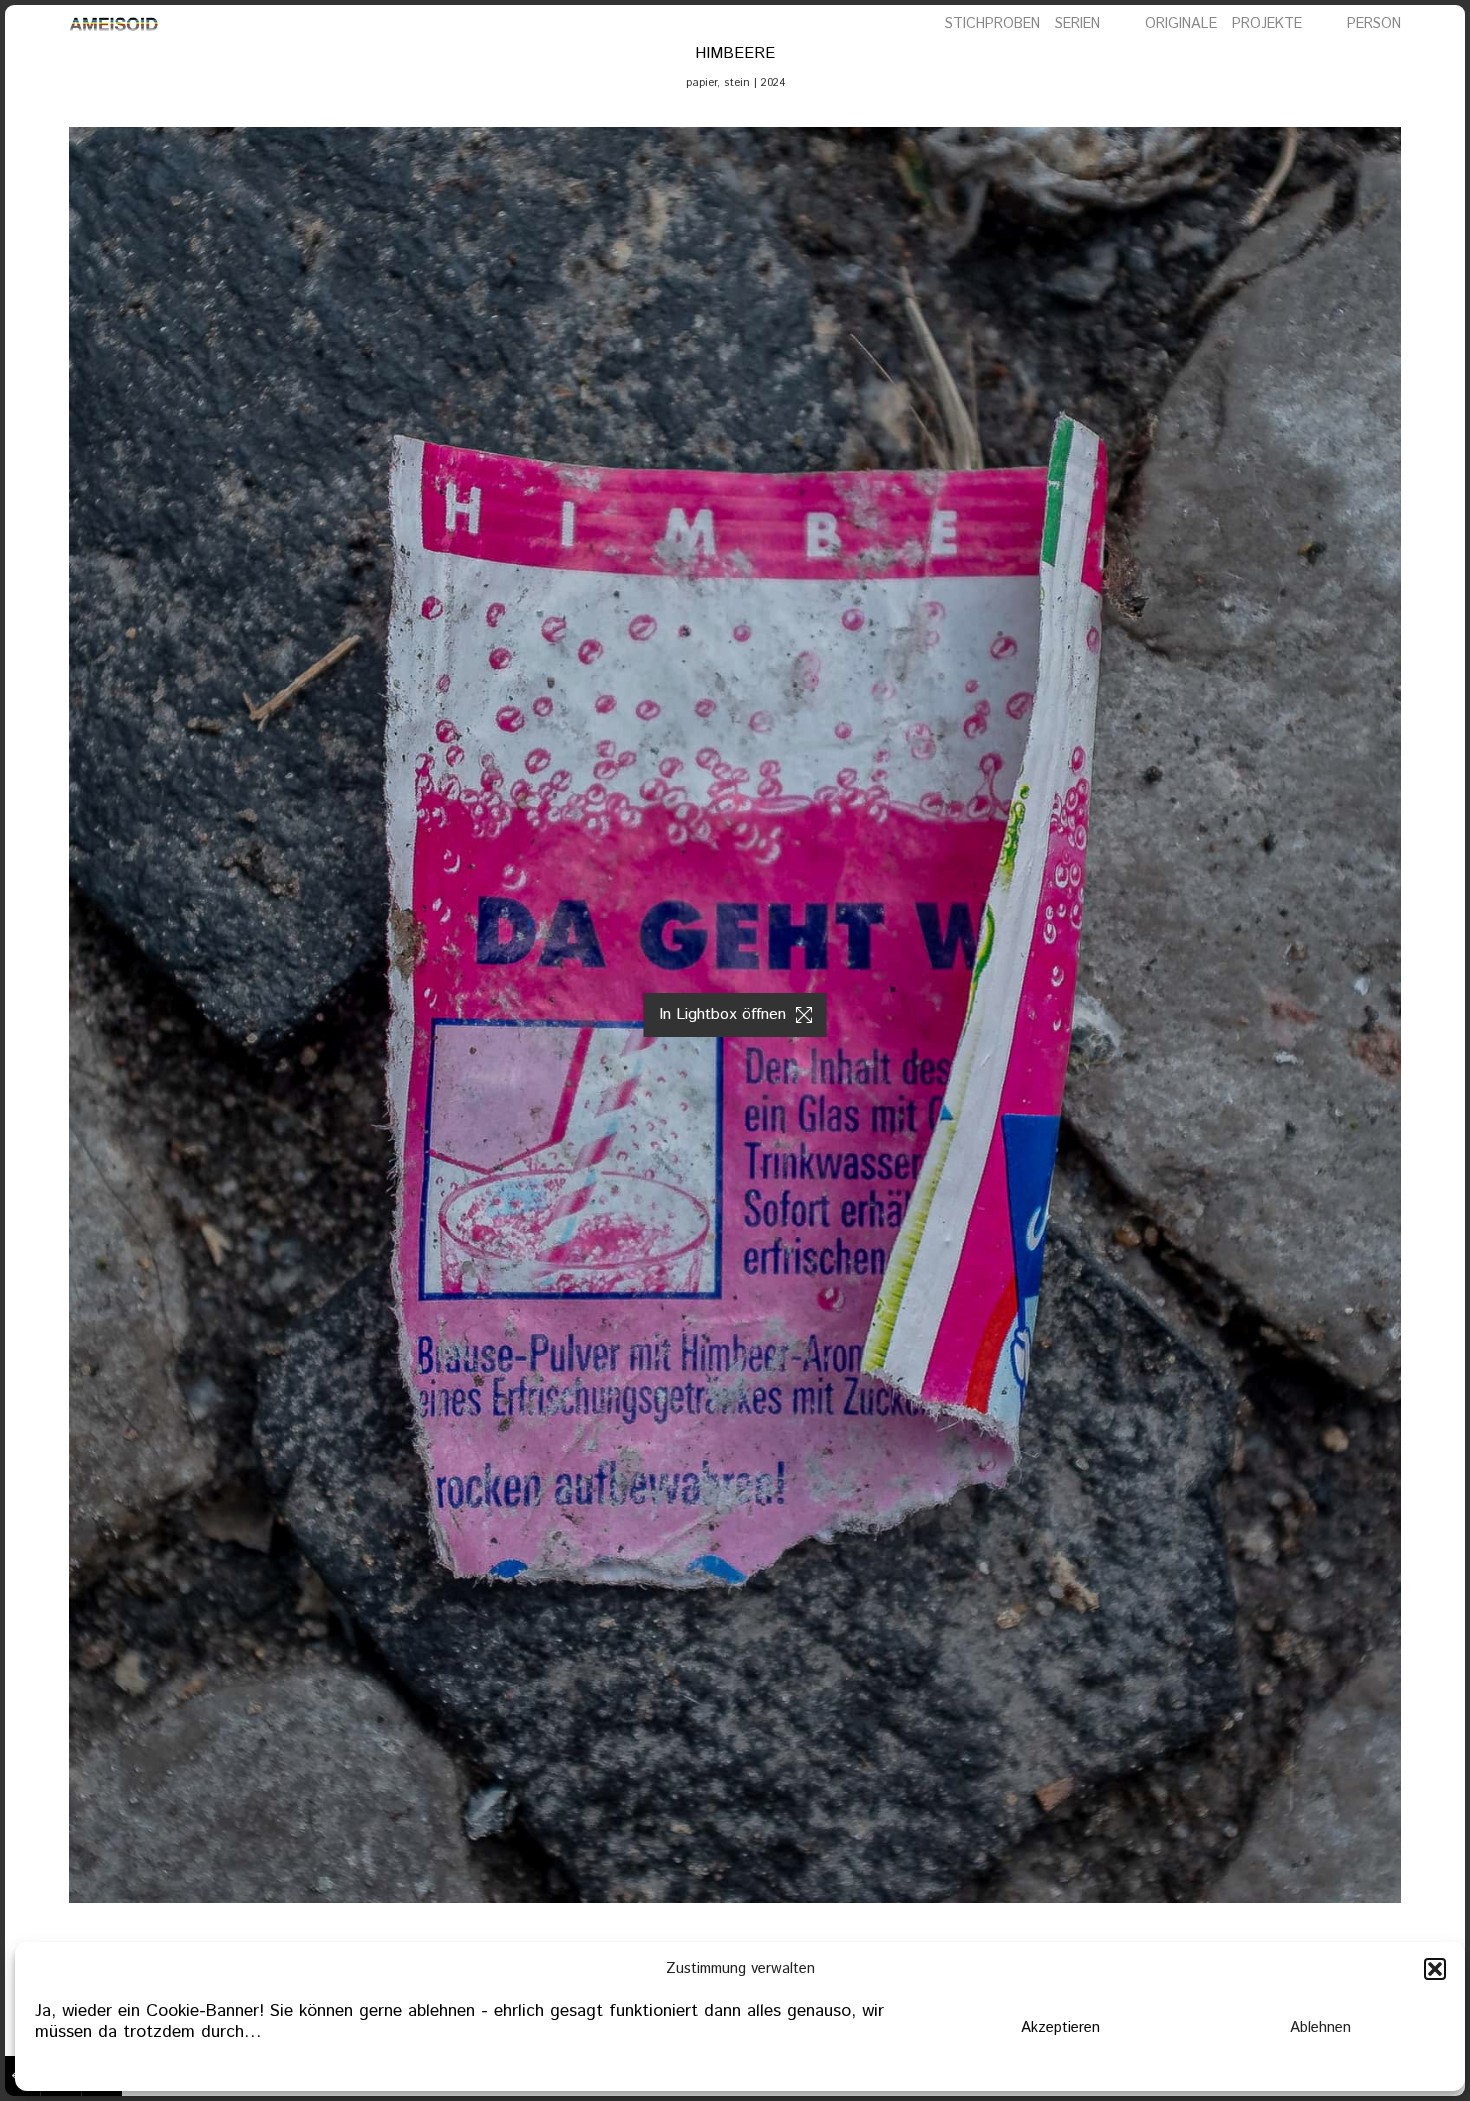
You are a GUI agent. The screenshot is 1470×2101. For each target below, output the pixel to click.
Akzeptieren (1060, 2027)
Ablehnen (1320, 2027)
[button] (1435, 1969)
